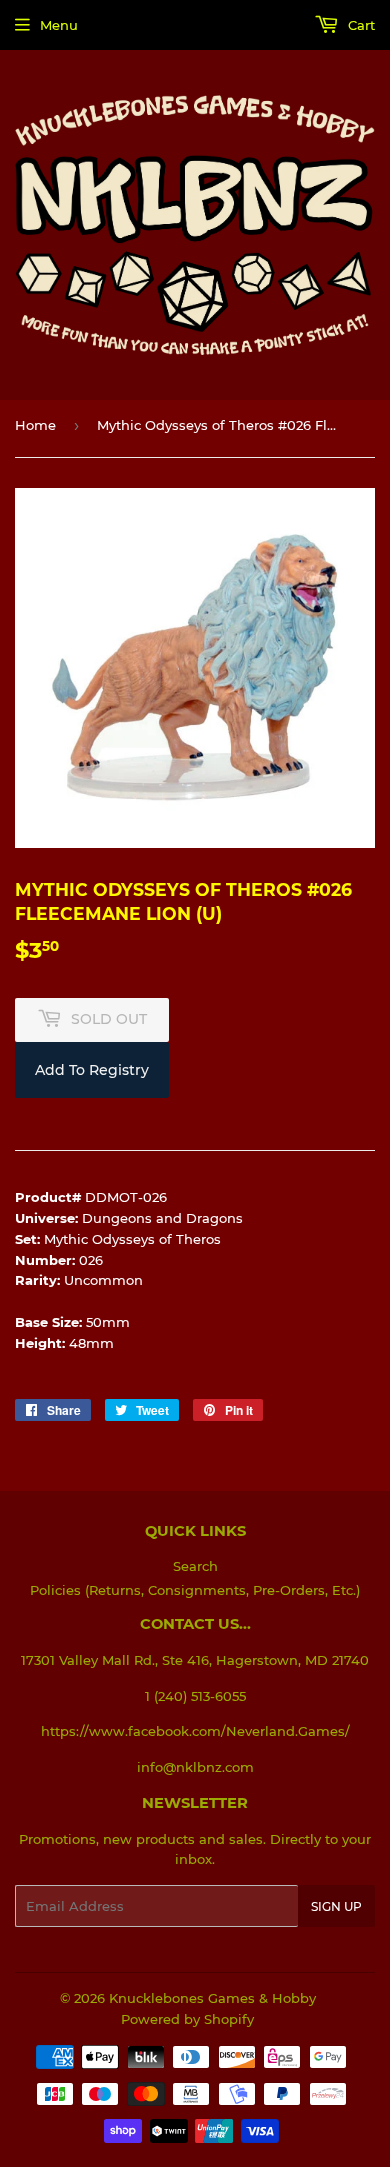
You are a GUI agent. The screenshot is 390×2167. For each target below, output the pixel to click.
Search (195, 1566)
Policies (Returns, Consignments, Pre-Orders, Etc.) (195, 1590)
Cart (359, 25)
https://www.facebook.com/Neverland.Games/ (195, 1731)
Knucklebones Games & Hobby (212, 1998)
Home (35, 425)
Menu (59, 25)
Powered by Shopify (187, 2019)
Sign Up (336, 1906)
